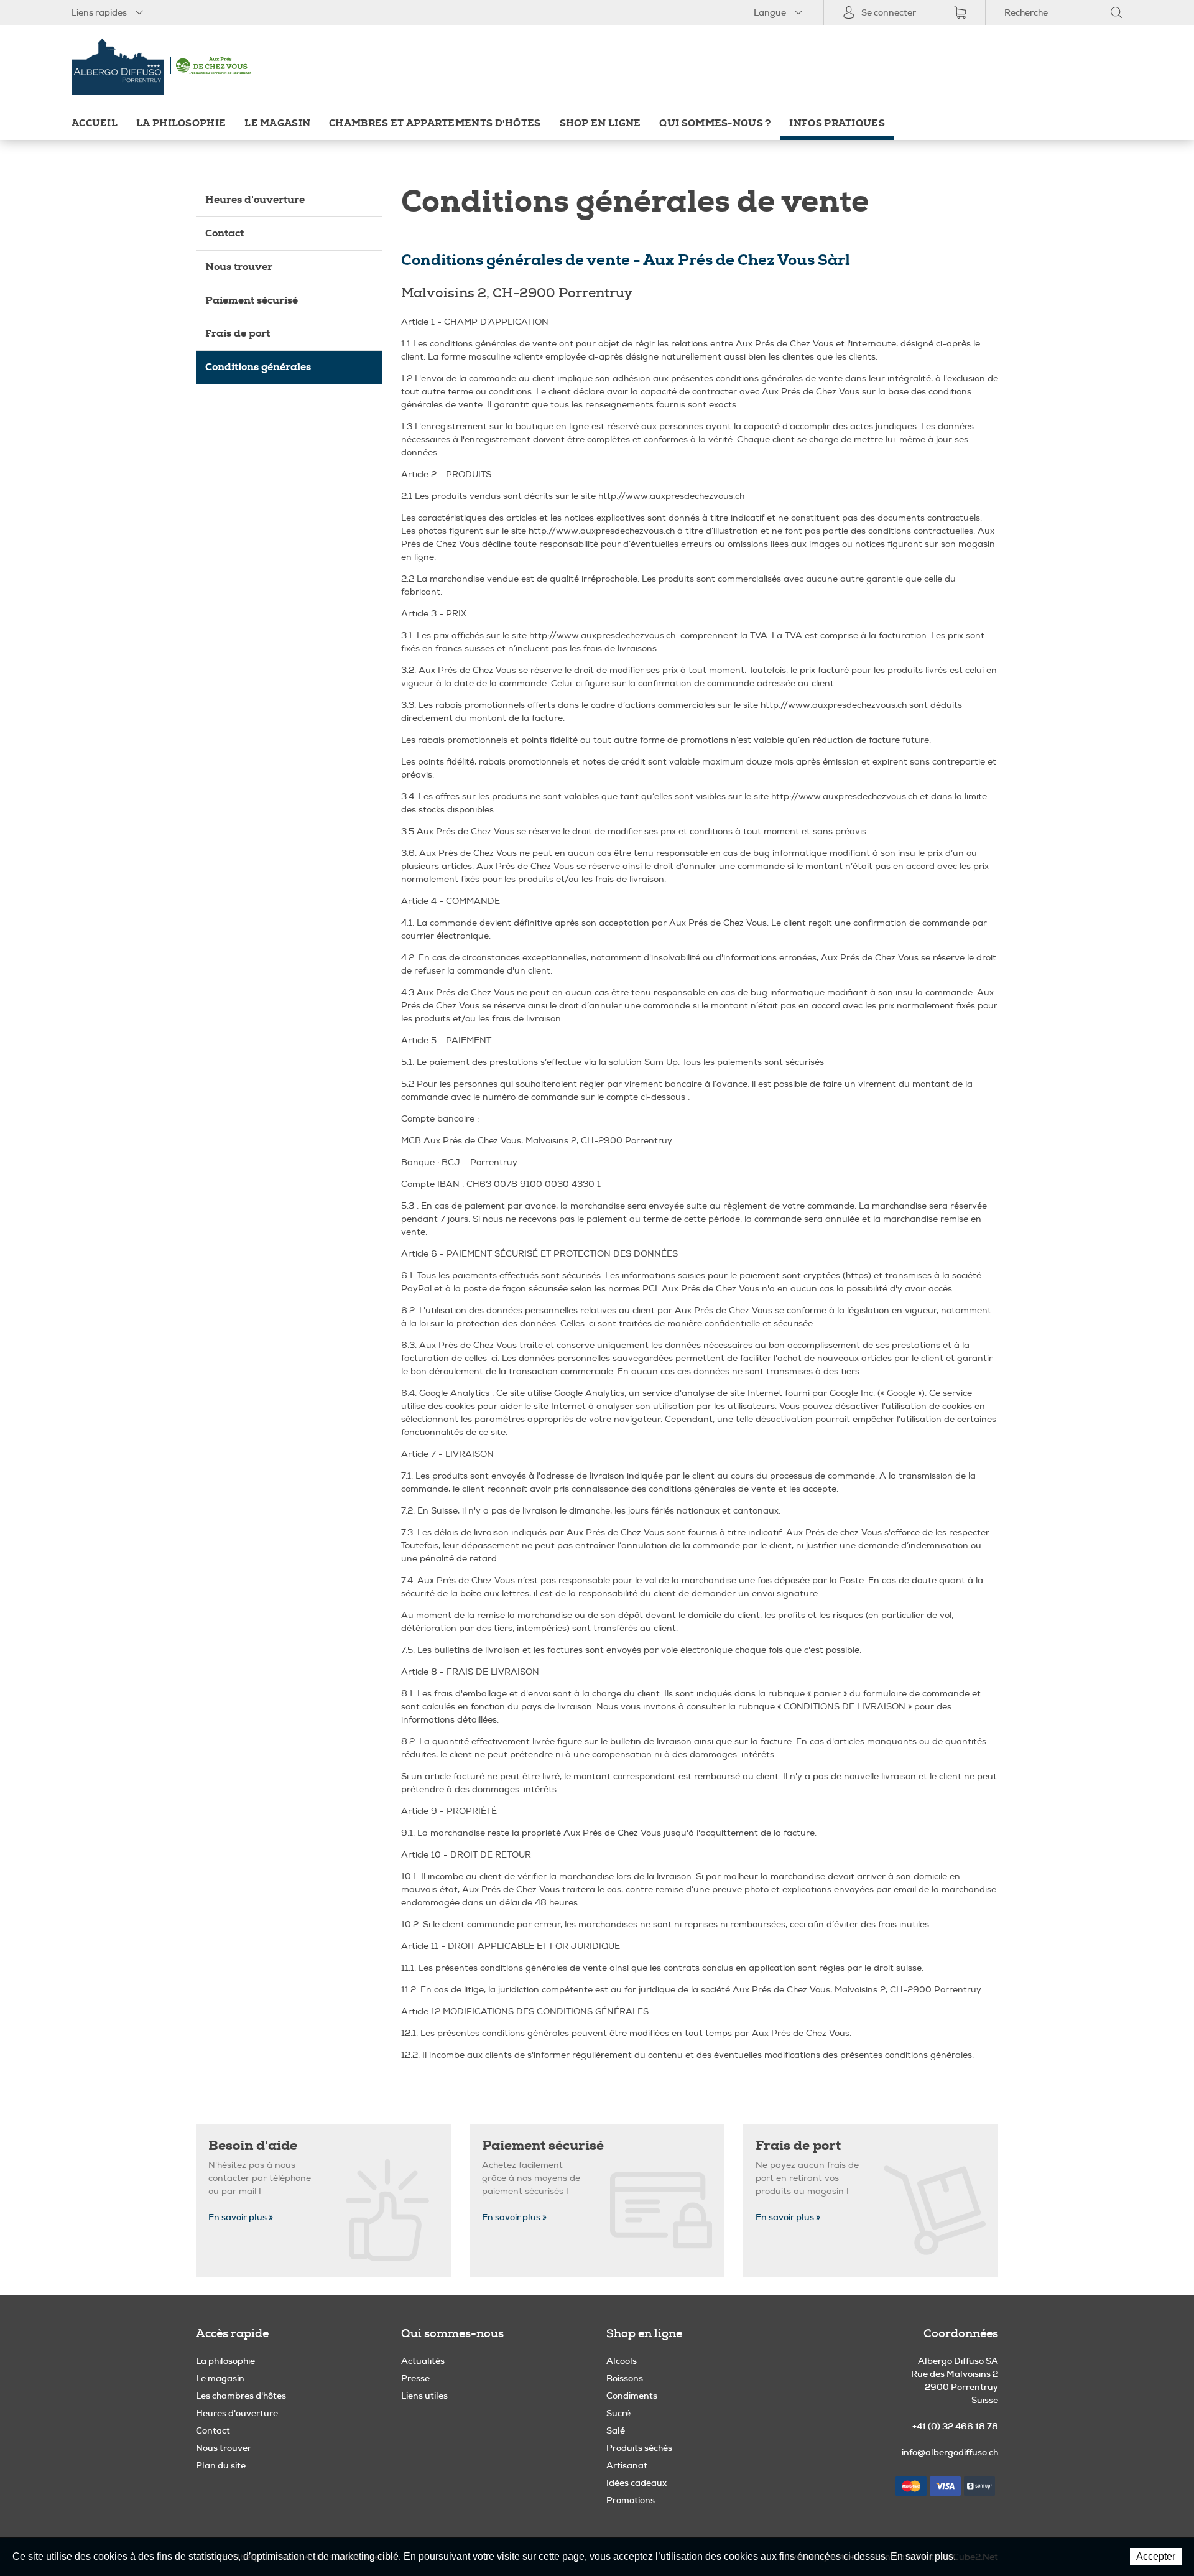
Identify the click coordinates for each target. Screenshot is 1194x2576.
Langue (770, 12)
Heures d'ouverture (255, 199)
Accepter (1156, 2556)
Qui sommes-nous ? (715, 123)
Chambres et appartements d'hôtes (435, 123)
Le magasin (277, 123)
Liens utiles (424, 2396)
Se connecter (889, 12)
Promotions (631, 2500)
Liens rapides (99, 12)
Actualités (423, 2361)
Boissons (625, 2378)
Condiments (632, 2396)
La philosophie (181, 123)
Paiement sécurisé (252, 300)
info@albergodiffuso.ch (950, 2452)
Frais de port (238, 333)
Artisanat (627, 2465)
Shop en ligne (600, 123)
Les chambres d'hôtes (241, 2396)
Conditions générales (258, 367)
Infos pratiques (837, 123)
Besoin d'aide (253, 2146)
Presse (415, 2378)
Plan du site (221, 2465)
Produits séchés (639, 2448)
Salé (616, 2430)
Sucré (618, 2413)
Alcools (622, 2361)
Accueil (95, 123)
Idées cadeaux (636, 2483)
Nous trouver (239, 267)
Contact (224, 233)
